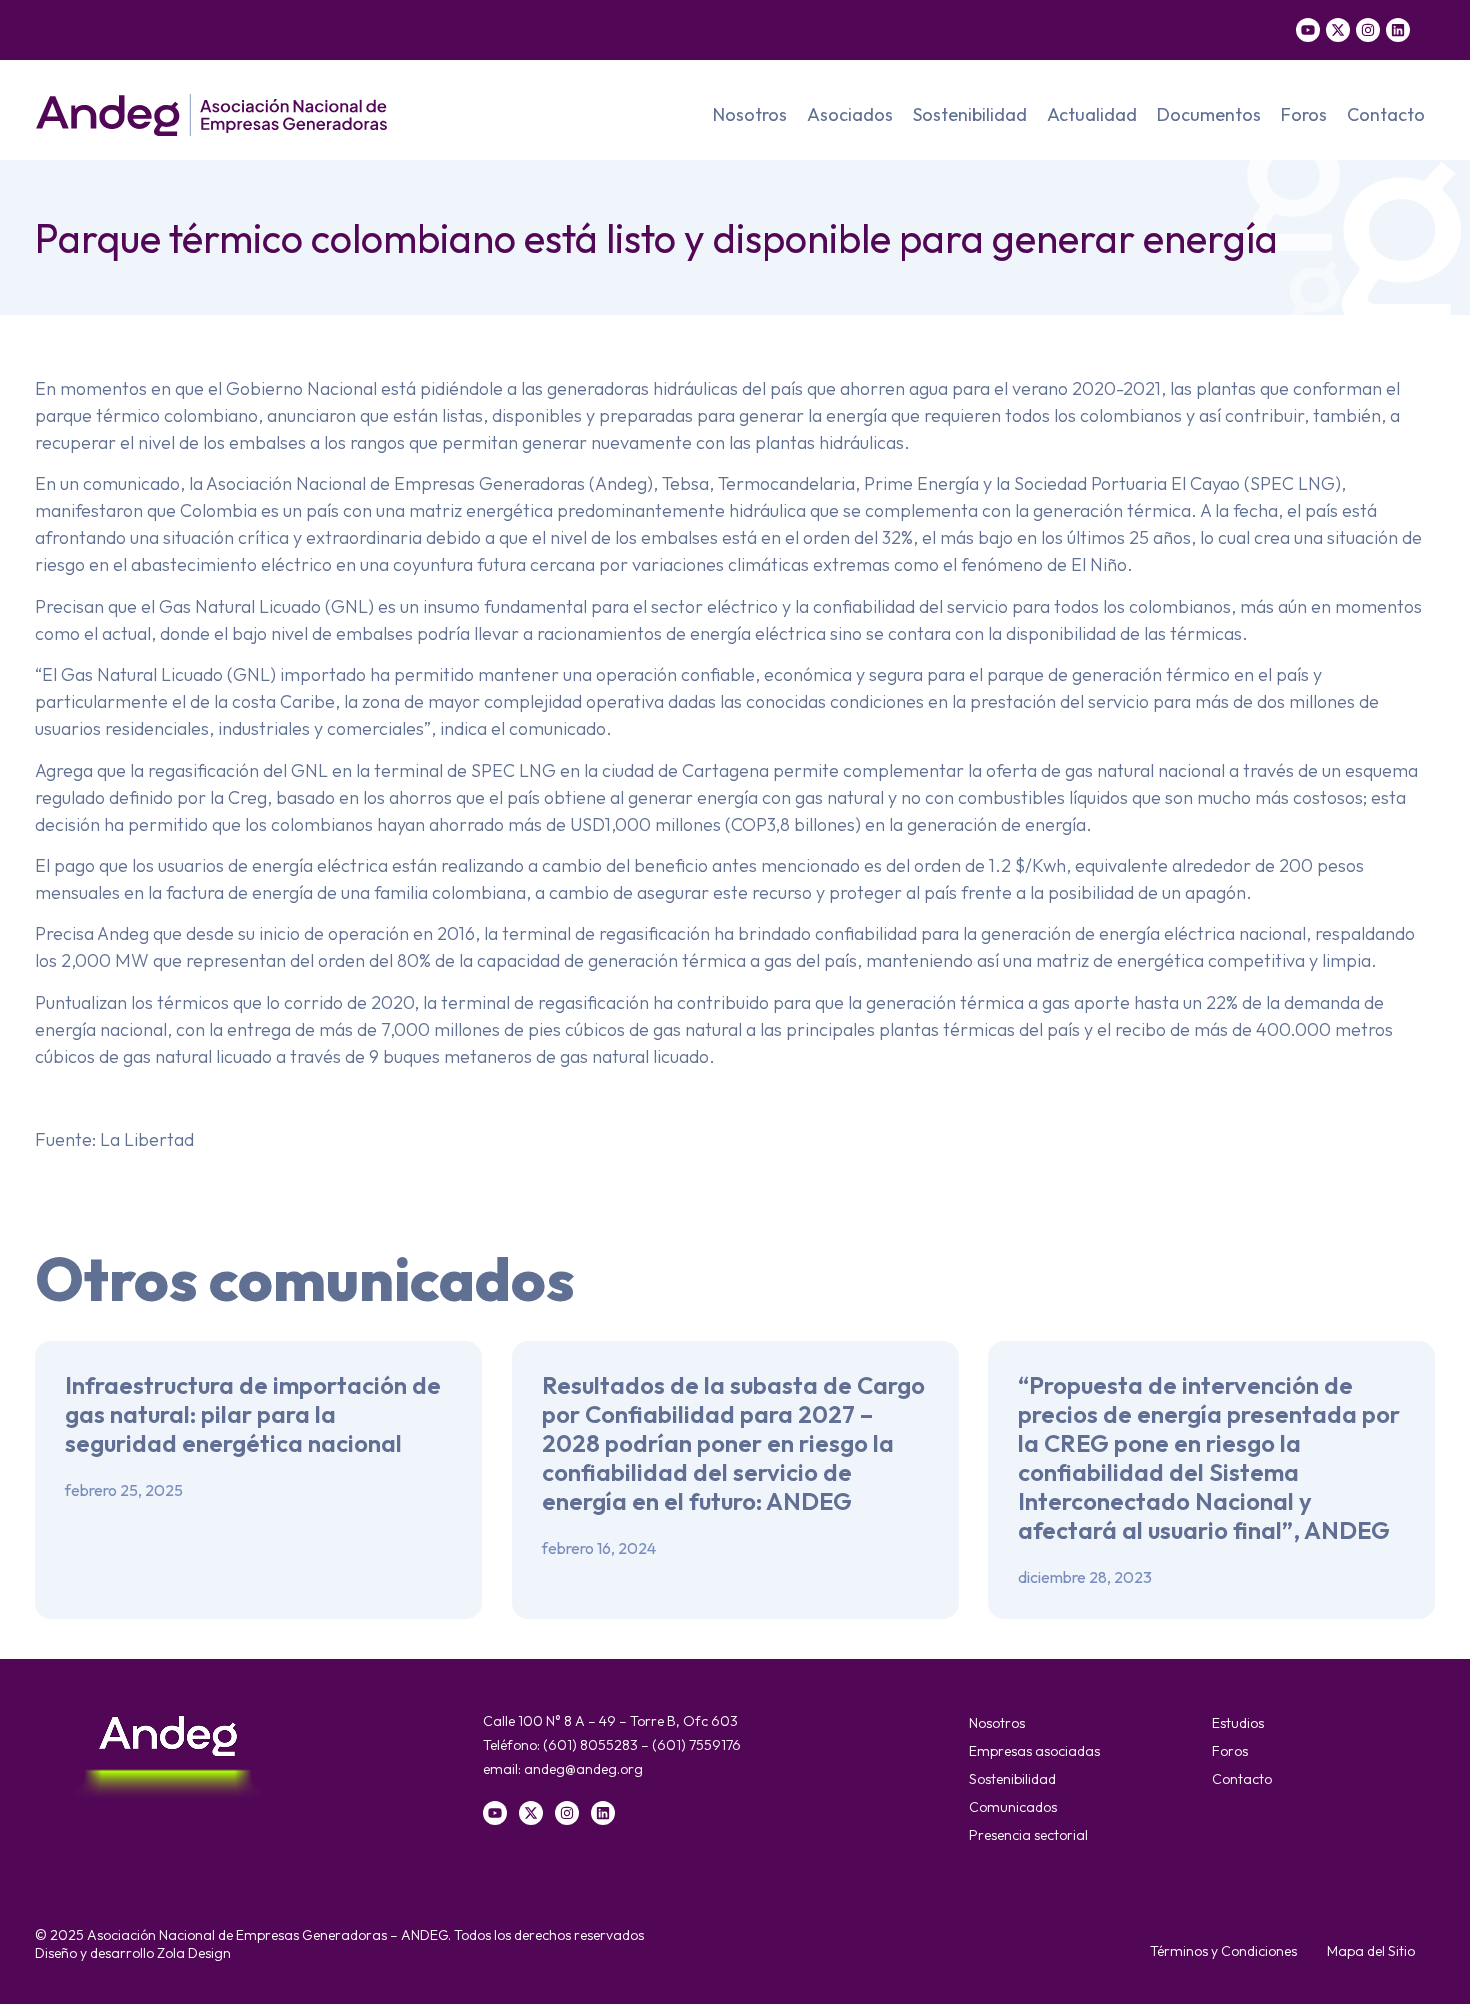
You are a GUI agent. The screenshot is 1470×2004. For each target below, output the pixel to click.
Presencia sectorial (1028, 1835)
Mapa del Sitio (1371, 1951)
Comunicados (1013, 1807)
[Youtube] (1308, 30)
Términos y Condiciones (1223, 1951)
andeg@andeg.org (583, 1769)
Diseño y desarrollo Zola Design (133, 1953)
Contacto (1386, 114)
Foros (1304, 114)
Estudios (1238, 1723)
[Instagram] (1368, 30)
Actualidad (1092, 114)
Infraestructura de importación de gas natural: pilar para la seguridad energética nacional (253, 1414)
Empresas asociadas (1034, 1751)
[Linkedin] (1398, 30)
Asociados (850, 114)
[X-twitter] (1338, 30)
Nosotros (750, 114)
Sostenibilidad (970, 114)
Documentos (1209, 114)
